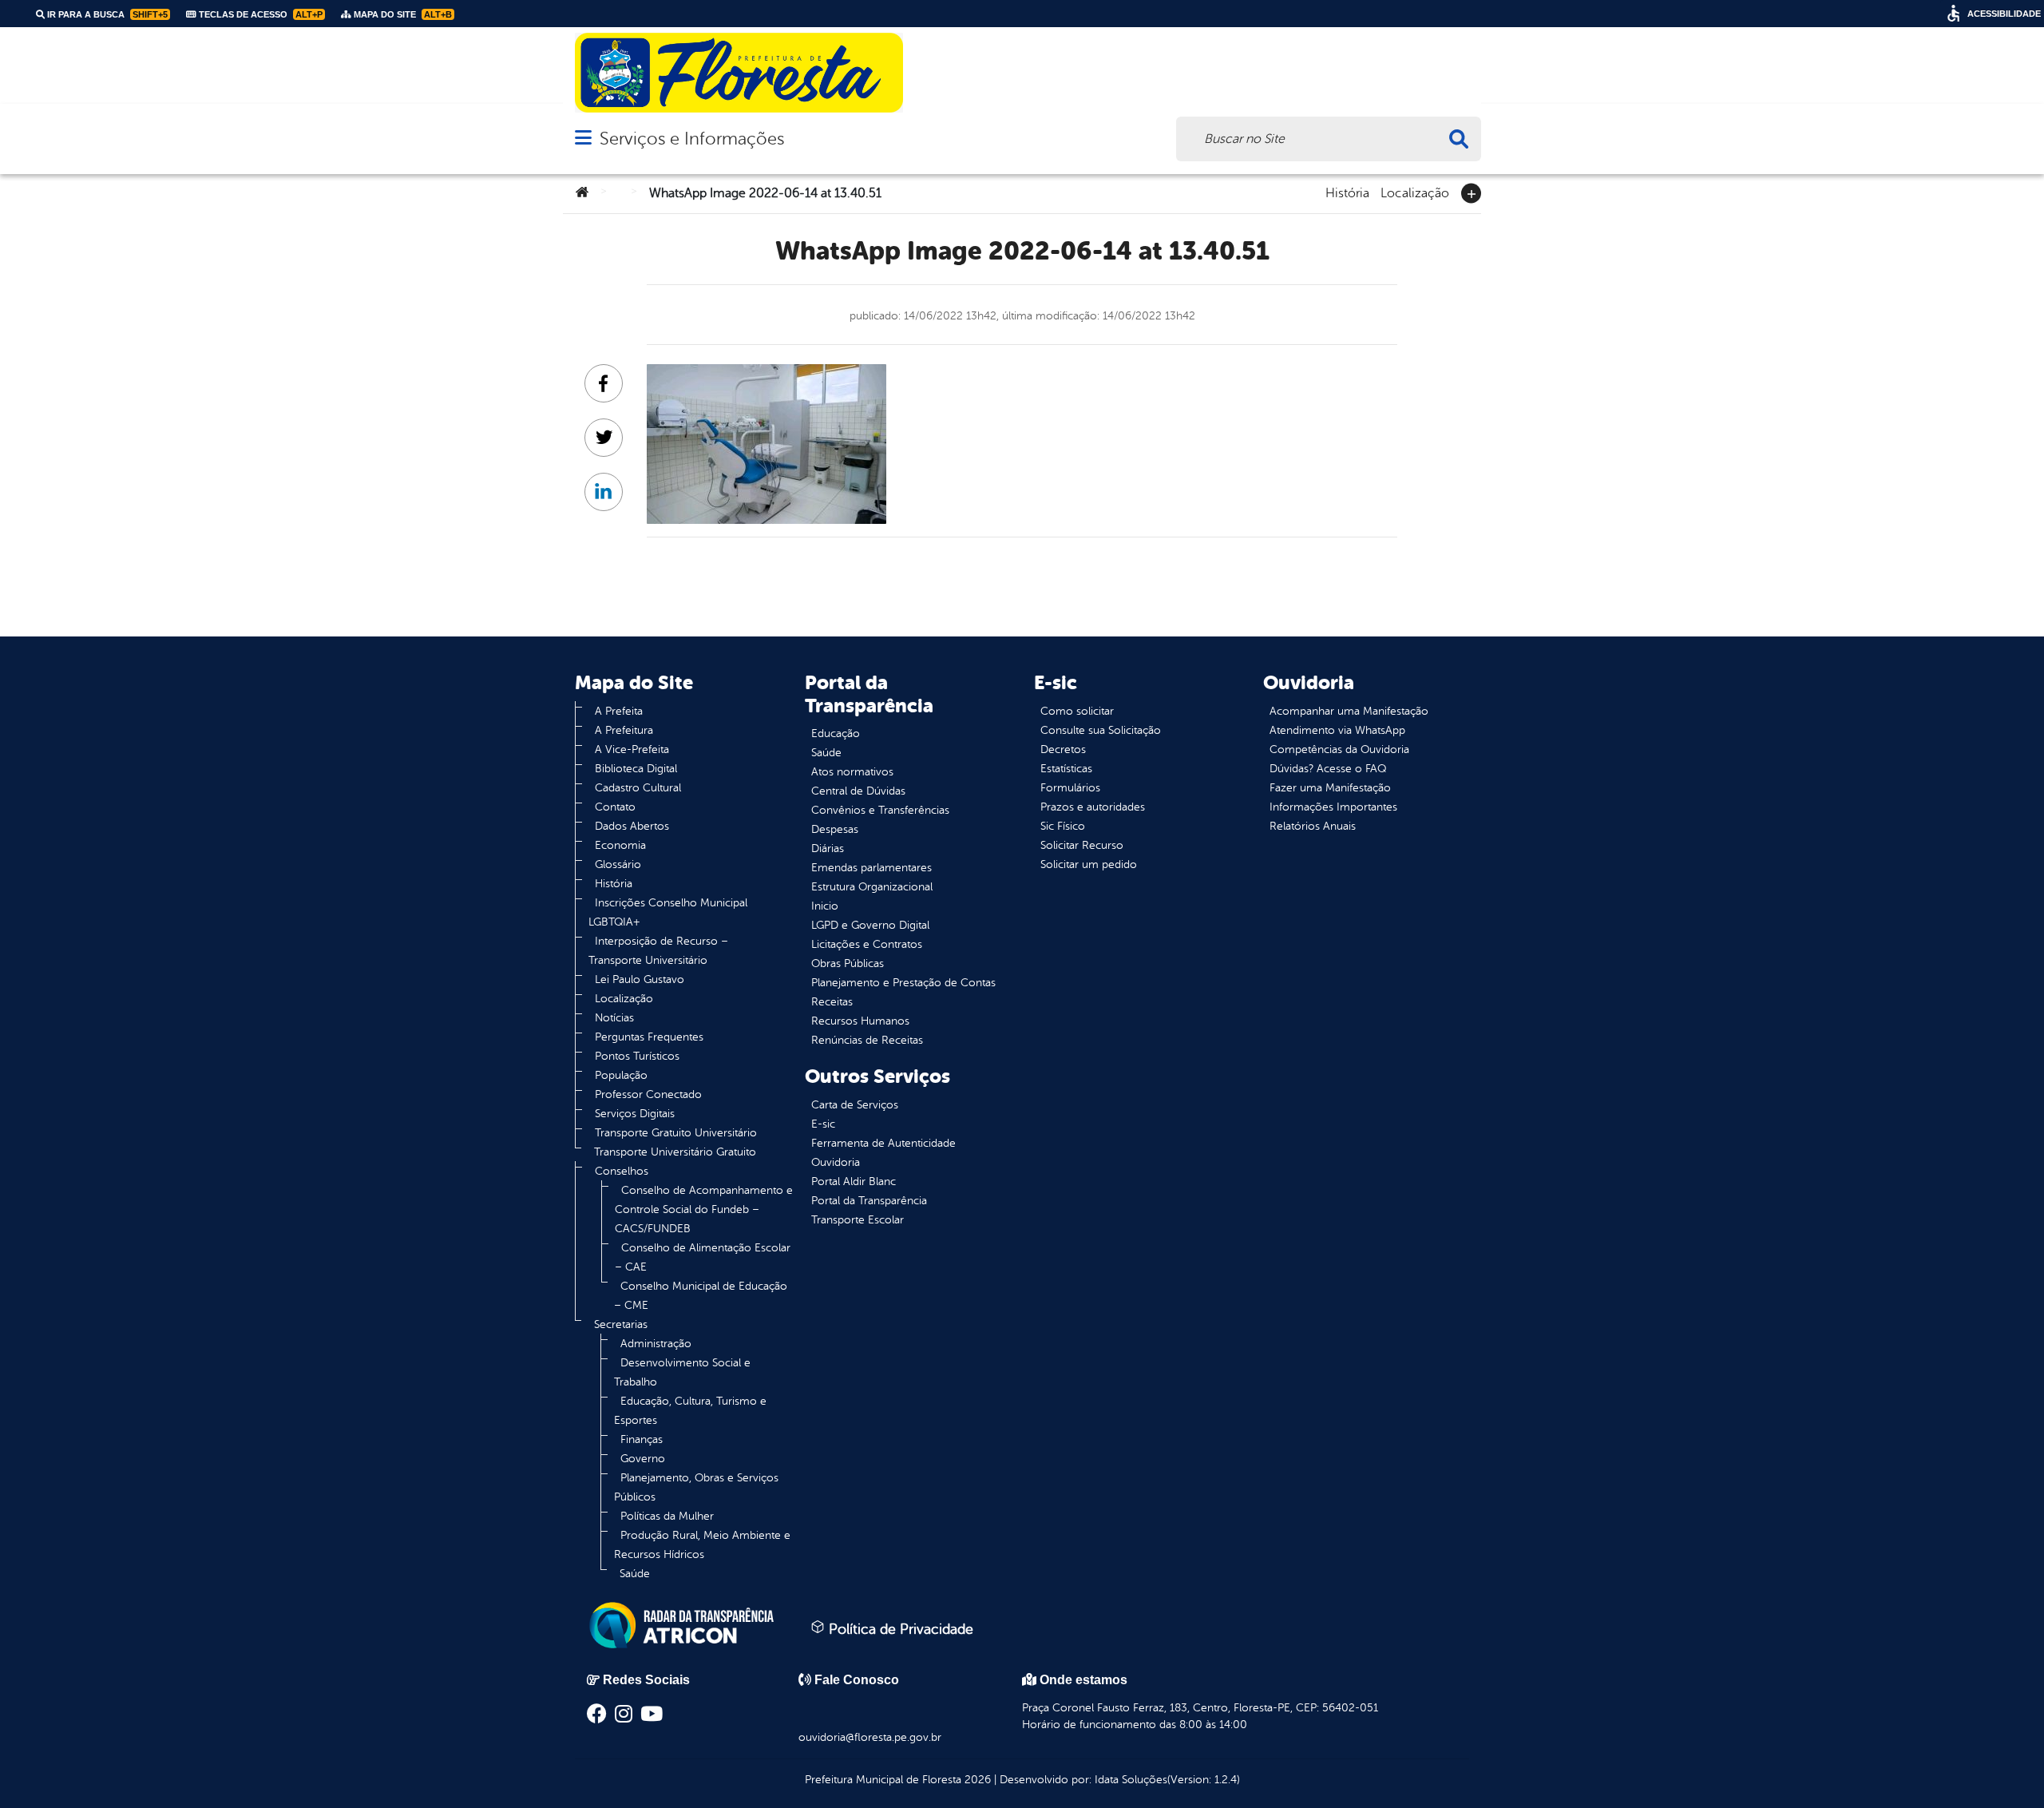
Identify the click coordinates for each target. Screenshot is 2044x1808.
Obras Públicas (848, 963)
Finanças (642, 1439)
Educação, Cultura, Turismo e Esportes (690, 1411)
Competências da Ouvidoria (1339, 749)
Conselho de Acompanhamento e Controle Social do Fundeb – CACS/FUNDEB (704, 1209)
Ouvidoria (836, 1162)
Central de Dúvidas (858, 791)
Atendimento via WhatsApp (1337, 730)
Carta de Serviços (855, 1105)
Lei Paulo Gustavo (640, 979)
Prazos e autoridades (1093, 807)
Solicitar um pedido (1089, 864)
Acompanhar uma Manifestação (1349, 711)
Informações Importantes (1333, 807)
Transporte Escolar (858, 1220)
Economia (620, 845)
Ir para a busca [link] (106, 14)
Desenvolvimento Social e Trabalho (682, 1372)
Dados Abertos (632, 826)
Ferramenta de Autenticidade (883, 1143)
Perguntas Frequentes (649, 1037)
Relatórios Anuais (1313, 826)
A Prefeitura (624, 730)
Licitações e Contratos (867, 944)
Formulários (1070, 788)
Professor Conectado (648, 1094)
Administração (656, 1344)
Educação (836, 734)
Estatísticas (1066, 769)
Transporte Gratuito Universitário (676, 1133)
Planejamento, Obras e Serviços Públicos (696, 1487)
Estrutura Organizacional (872, 887)
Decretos (1063, 749)
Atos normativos (852, 772)
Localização (1415, 192)
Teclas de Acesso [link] (259, 14)
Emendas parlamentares (871, 868)
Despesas (835, 829)
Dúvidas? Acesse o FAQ (1328, 769)
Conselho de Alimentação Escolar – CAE (703, 1257)
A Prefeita (619, 711)
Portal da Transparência (869, 1201)
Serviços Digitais (635, 1114)
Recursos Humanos (860, 1021)
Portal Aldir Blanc (854, 1182)
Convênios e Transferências (880, 810)
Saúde (635, 1574)
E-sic (823, 1124)
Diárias (828, 848)
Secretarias (621, 1324)
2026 (976, 1780)
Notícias (614, 1018)
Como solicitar (1077, 711)
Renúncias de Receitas (867, 1040)
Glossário (618, 864)
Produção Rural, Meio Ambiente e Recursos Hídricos (702, 1545)
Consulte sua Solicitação (1101, 730)
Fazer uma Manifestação (1330, 788)
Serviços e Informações (692, 139)
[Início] (582, 193)
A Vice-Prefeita (632, 749)
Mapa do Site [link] (402, 14)
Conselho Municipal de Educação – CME (701, 1296)
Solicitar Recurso (1082, 845)
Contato (615, 807)
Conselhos (622, 1171)
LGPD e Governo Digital (870, 925)
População (621, 1075)
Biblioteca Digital (636, 769)
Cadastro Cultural (638, 788)
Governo (643, 1459)
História (1347, 192)
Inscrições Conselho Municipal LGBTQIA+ (668, 912)
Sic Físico (1063, 826)
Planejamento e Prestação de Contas (903, 983)
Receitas (832, 1002)
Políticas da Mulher (667, 1516)
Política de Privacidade (899, 1629)
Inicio (825, 906)
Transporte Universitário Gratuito (675, 1152)
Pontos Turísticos (637, 1056)
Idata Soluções (1131, 1780)
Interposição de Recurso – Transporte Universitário (658, 951)
